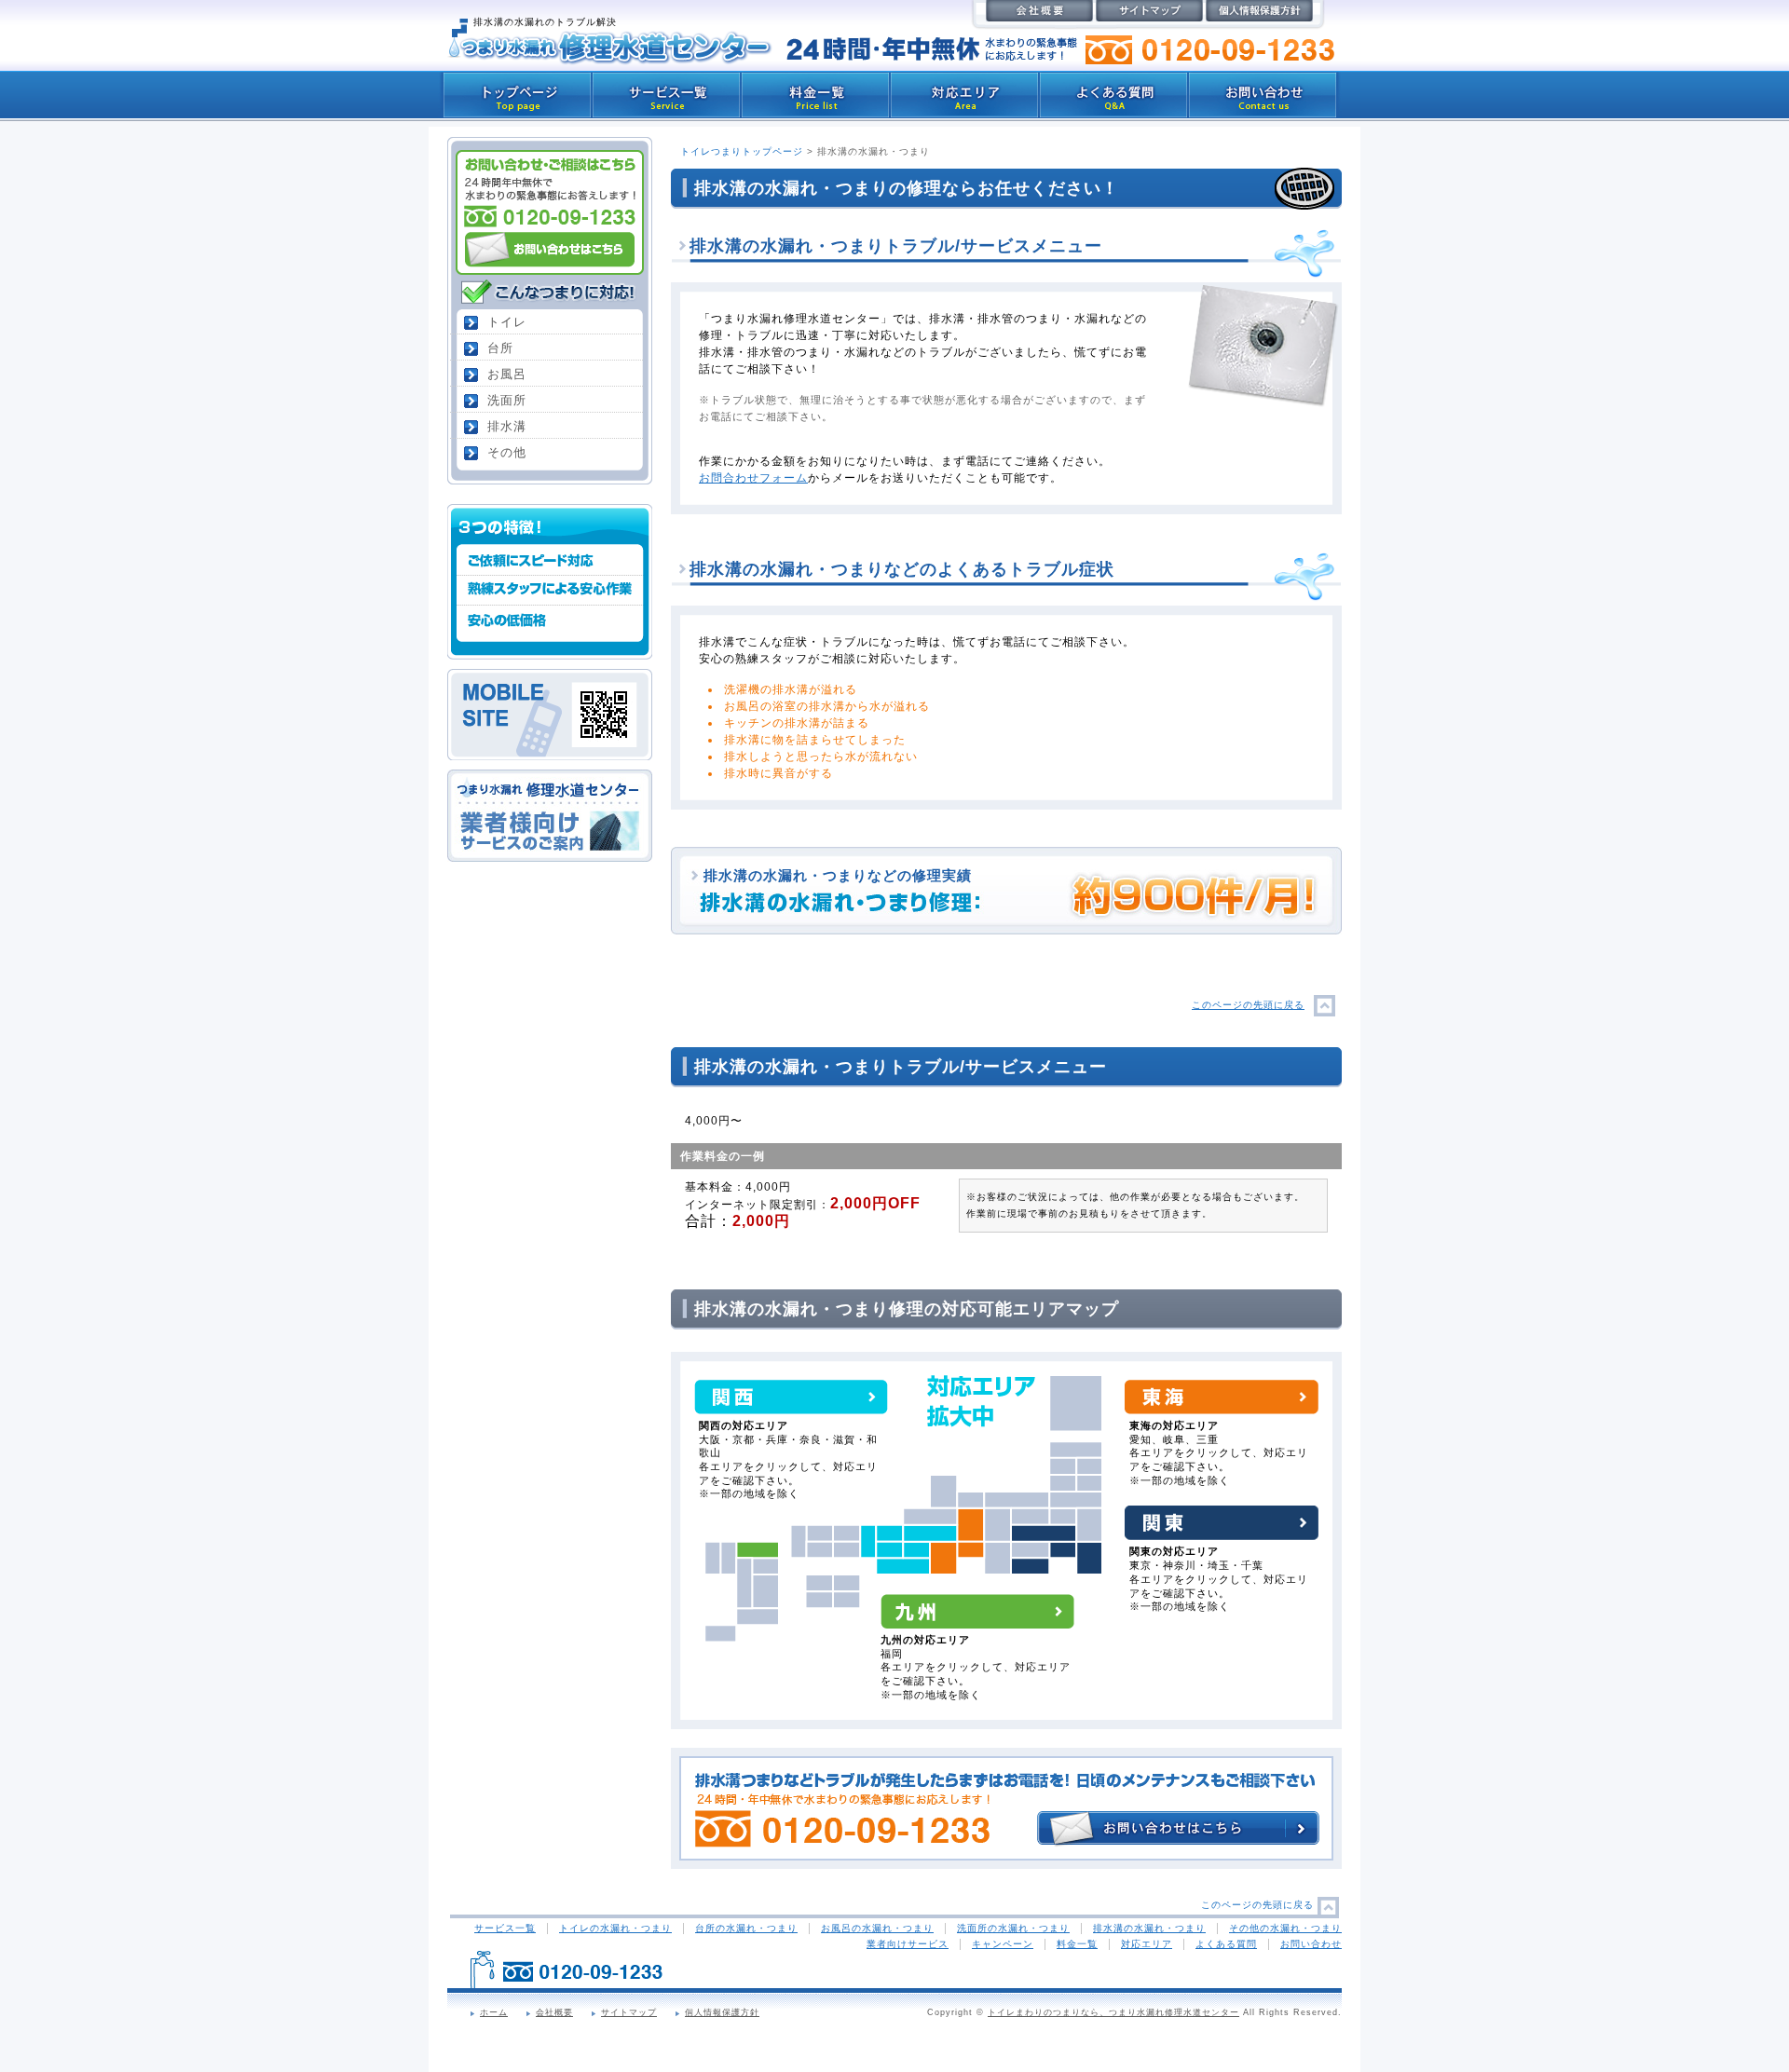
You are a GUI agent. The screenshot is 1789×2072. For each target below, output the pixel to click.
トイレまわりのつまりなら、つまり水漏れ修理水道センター (1113, 2012)
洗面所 (507, 400)
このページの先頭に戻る (1248, 1005)
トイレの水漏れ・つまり (615, 1928)
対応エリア (1147, 1944)
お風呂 (507, 374)
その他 (507, 452)
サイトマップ (629, 2012)
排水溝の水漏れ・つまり (1149, 1928)
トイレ (507, 322)
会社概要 (554, 2012)
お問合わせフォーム (753, 478)
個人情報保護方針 (722, 2012)
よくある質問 (1226, 1944)
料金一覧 (1077, 1944)
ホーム (494, 2012)
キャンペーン (1003, 1944)
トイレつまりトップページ (742, 151)
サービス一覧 (505, 1928)
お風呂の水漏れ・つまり (877, 1928)
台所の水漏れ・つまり (746, 1928)
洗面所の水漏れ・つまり (1013, 1928)
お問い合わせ (1311, 1944)
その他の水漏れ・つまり (1285, 1928)
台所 (500, 348)
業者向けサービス (908, 1944)
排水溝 (507, 426)
